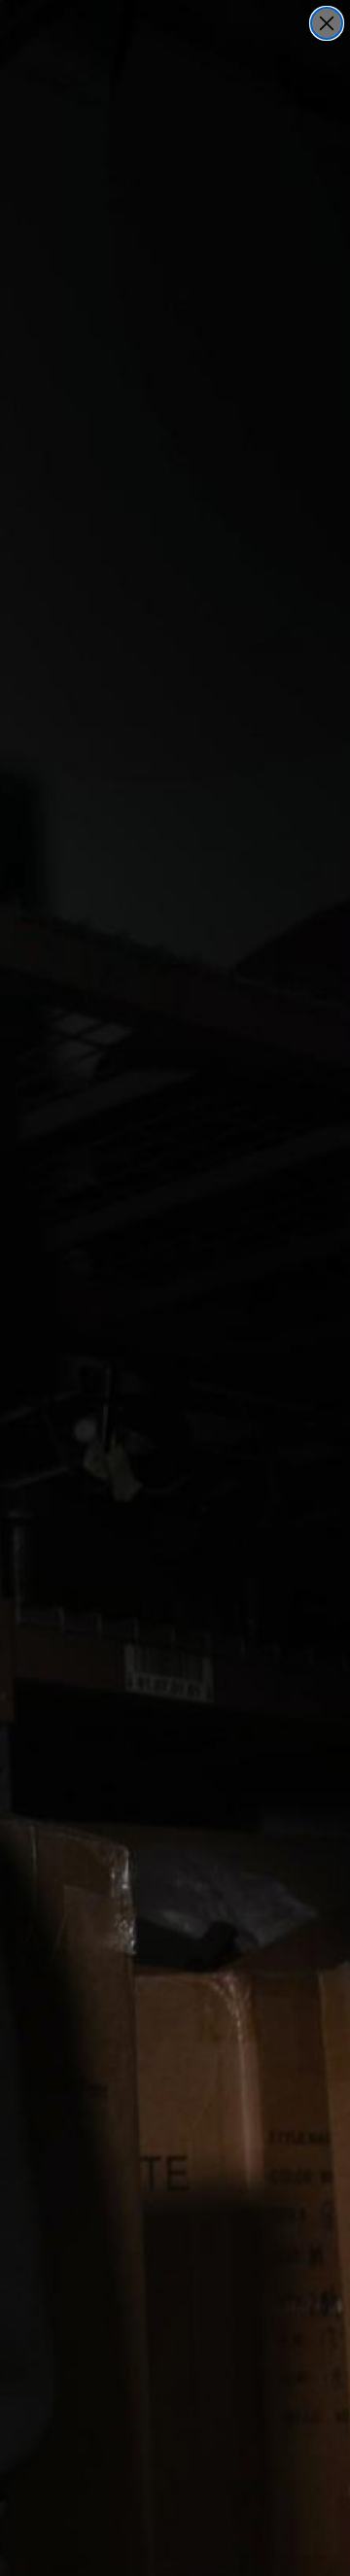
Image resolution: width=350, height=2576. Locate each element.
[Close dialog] (327, 23)
